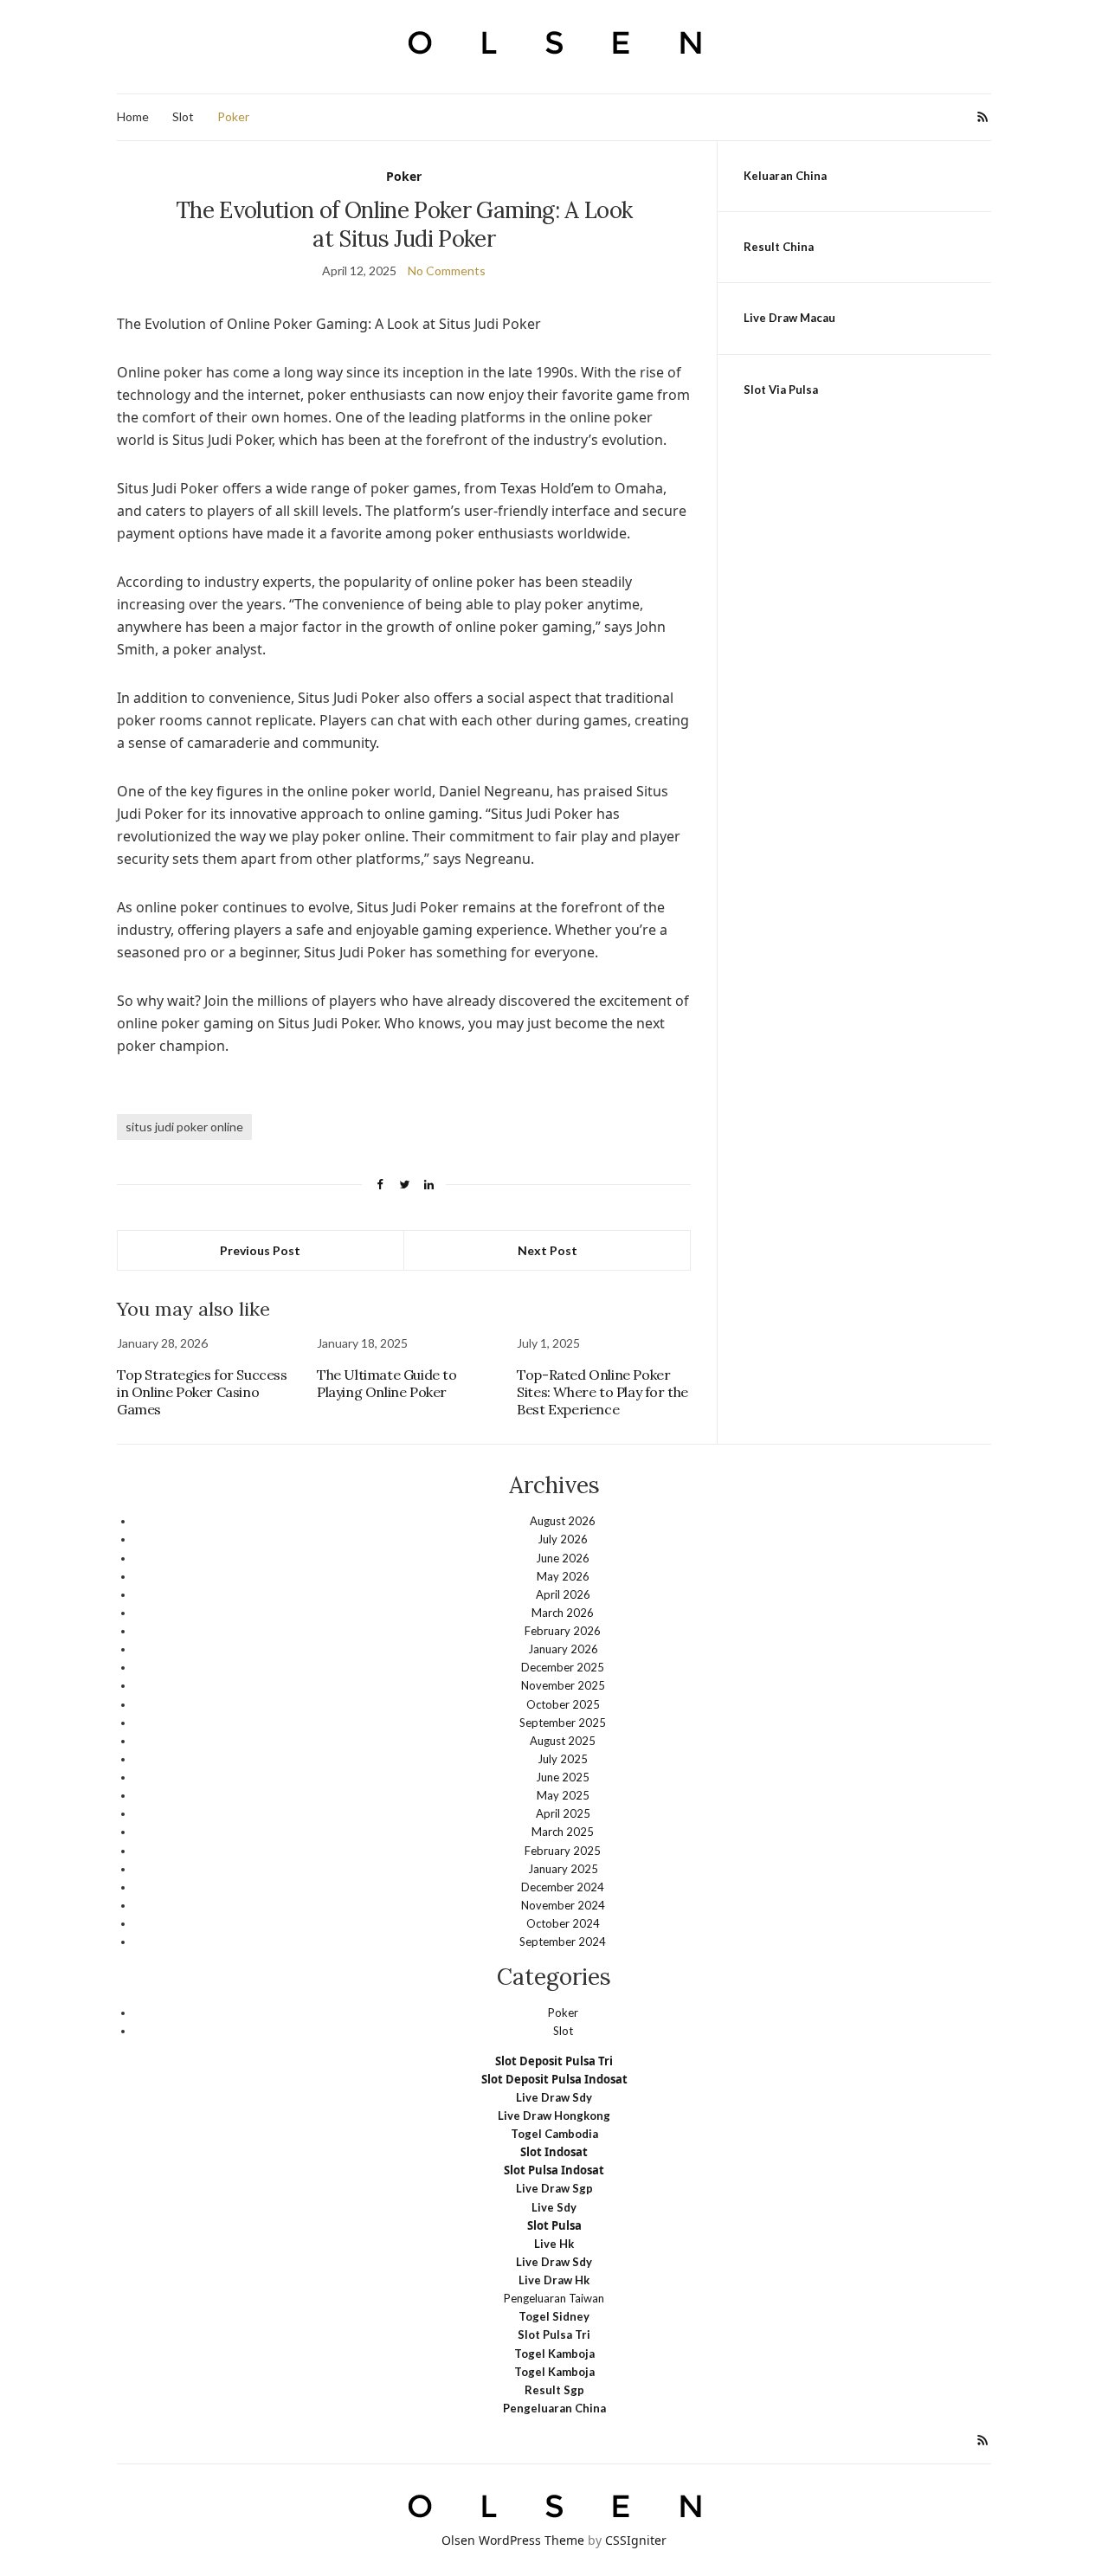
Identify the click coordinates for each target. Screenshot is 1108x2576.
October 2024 (563, 1923)
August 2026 (563, 1521)
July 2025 (563, 1759)
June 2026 (563, 1558)
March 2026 (563, 1613)
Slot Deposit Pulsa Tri (554, 2061)
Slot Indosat (554, 2152)
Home (133, 116)
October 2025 (563, 1704)
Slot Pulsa (554, 2225)
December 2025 (563, 1667)
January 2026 (563, 1649)
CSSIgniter (636, 2540)
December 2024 (563, 1887)
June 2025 (563, 1777)
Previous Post (260, 1250)
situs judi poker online (184, 1127)
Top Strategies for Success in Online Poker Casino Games (202, 1392)
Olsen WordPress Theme (513, 2540)
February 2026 (563, 1631)
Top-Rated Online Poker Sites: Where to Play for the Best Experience (602, 1392)
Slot (183, 116)
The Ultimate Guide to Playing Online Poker (387, 1383)
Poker (233, 116)
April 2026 (563, 1594)
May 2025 (563, 1795)
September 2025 (563, 1723)
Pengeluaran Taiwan (554, 2298)
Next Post (548, 1250)
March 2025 (563, 1832)
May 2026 (563, 1576)
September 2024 (563, 1942)
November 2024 (563, 1905)
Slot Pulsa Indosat (554, 2170)
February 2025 (563, 1851)
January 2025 (563, 1869)
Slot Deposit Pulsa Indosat (554, 2079)
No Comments (447, 270)
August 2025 (563, 1741)
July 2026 (563, 1539)
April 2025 (563, 1813)
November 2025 (563, 1685)
